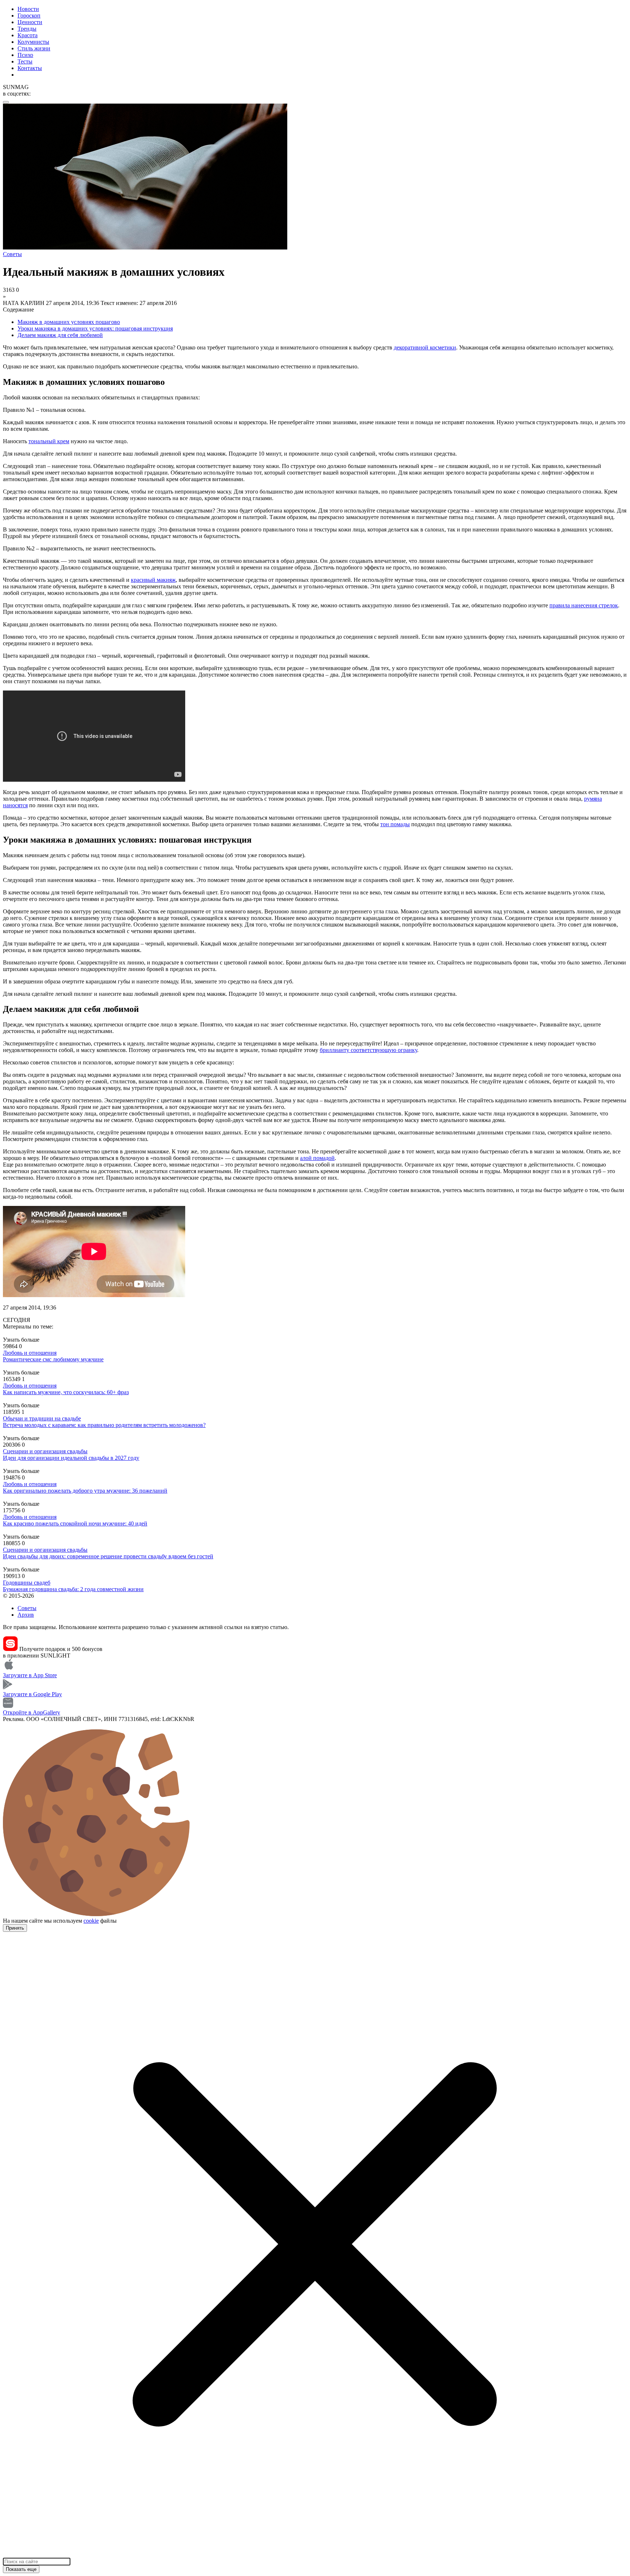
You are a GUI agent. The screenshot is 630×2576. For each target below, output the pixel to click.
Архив (26, 1615)
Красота (28, 35)
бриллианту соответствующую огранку (368, 1050)
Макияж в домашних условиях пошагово (69, 322)
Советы (27, 1608)
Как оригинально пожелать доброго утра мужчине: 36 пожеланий (85, 1491)
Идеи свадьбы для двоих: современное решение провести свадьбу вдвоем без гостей (108, 1556)
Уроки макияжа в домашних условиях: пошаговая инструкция (95, 328)
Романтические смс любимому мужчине (53, 1359)
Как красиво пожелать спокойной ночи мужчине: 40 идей (75, 1523)
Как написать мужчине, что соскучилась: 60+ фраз (66, 1392)
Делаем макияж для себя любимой (60, 335)
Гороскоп (29, 16)
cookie (91, 1921)
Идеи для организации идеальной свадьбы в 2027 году (71, 1458)
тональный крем (49, 441)
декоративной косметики (425, 347)
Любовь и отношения (30, 1353)
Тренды (27, 29)
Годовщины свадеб (27, 1583)
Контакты (30, 68)
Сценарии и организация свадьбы (45, 1451)
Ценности (30, 22)
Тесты (25, 61)
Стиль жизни (34, 48)
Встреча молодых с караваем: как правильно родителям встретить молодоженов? (104, 1425)
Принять (15, 1928)
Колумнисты (33, 42)
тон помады (395, 824)
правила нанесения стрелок (584, 605)
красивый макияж (153, 580)
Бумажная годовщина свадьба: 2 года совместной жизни (73, 1589)
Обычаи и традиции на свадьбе (42, 1418)
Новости (28, 9)
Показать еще (21, 2569)
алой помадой (317, 1158)
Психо (25, 55)
